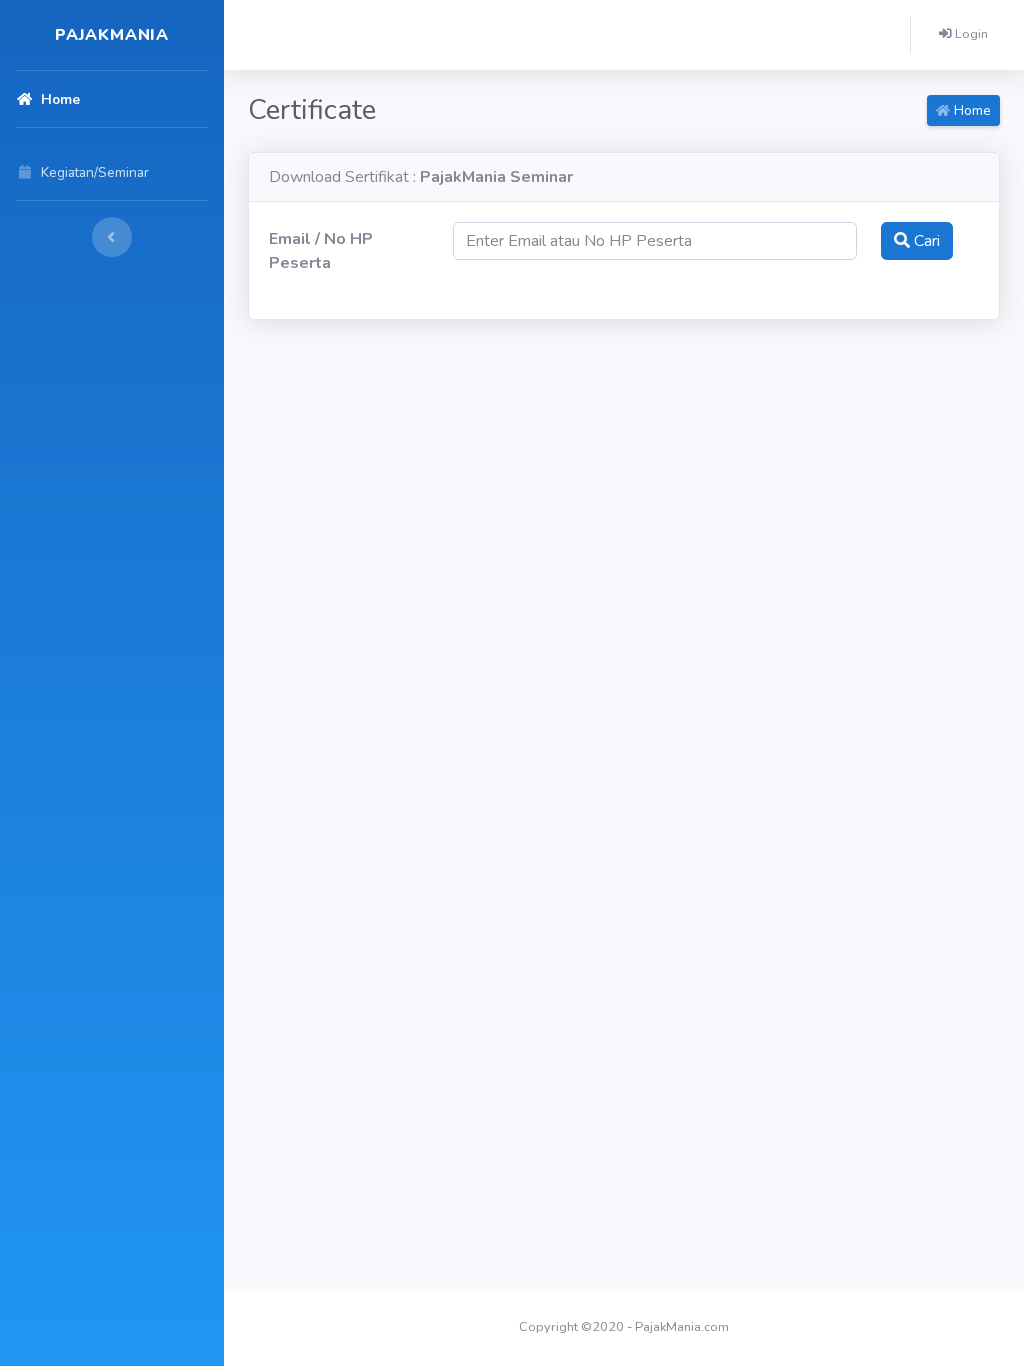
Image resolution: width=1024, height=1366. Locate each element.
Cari (925, 241)
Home (970, 110)
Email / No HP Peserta (321, 251)
